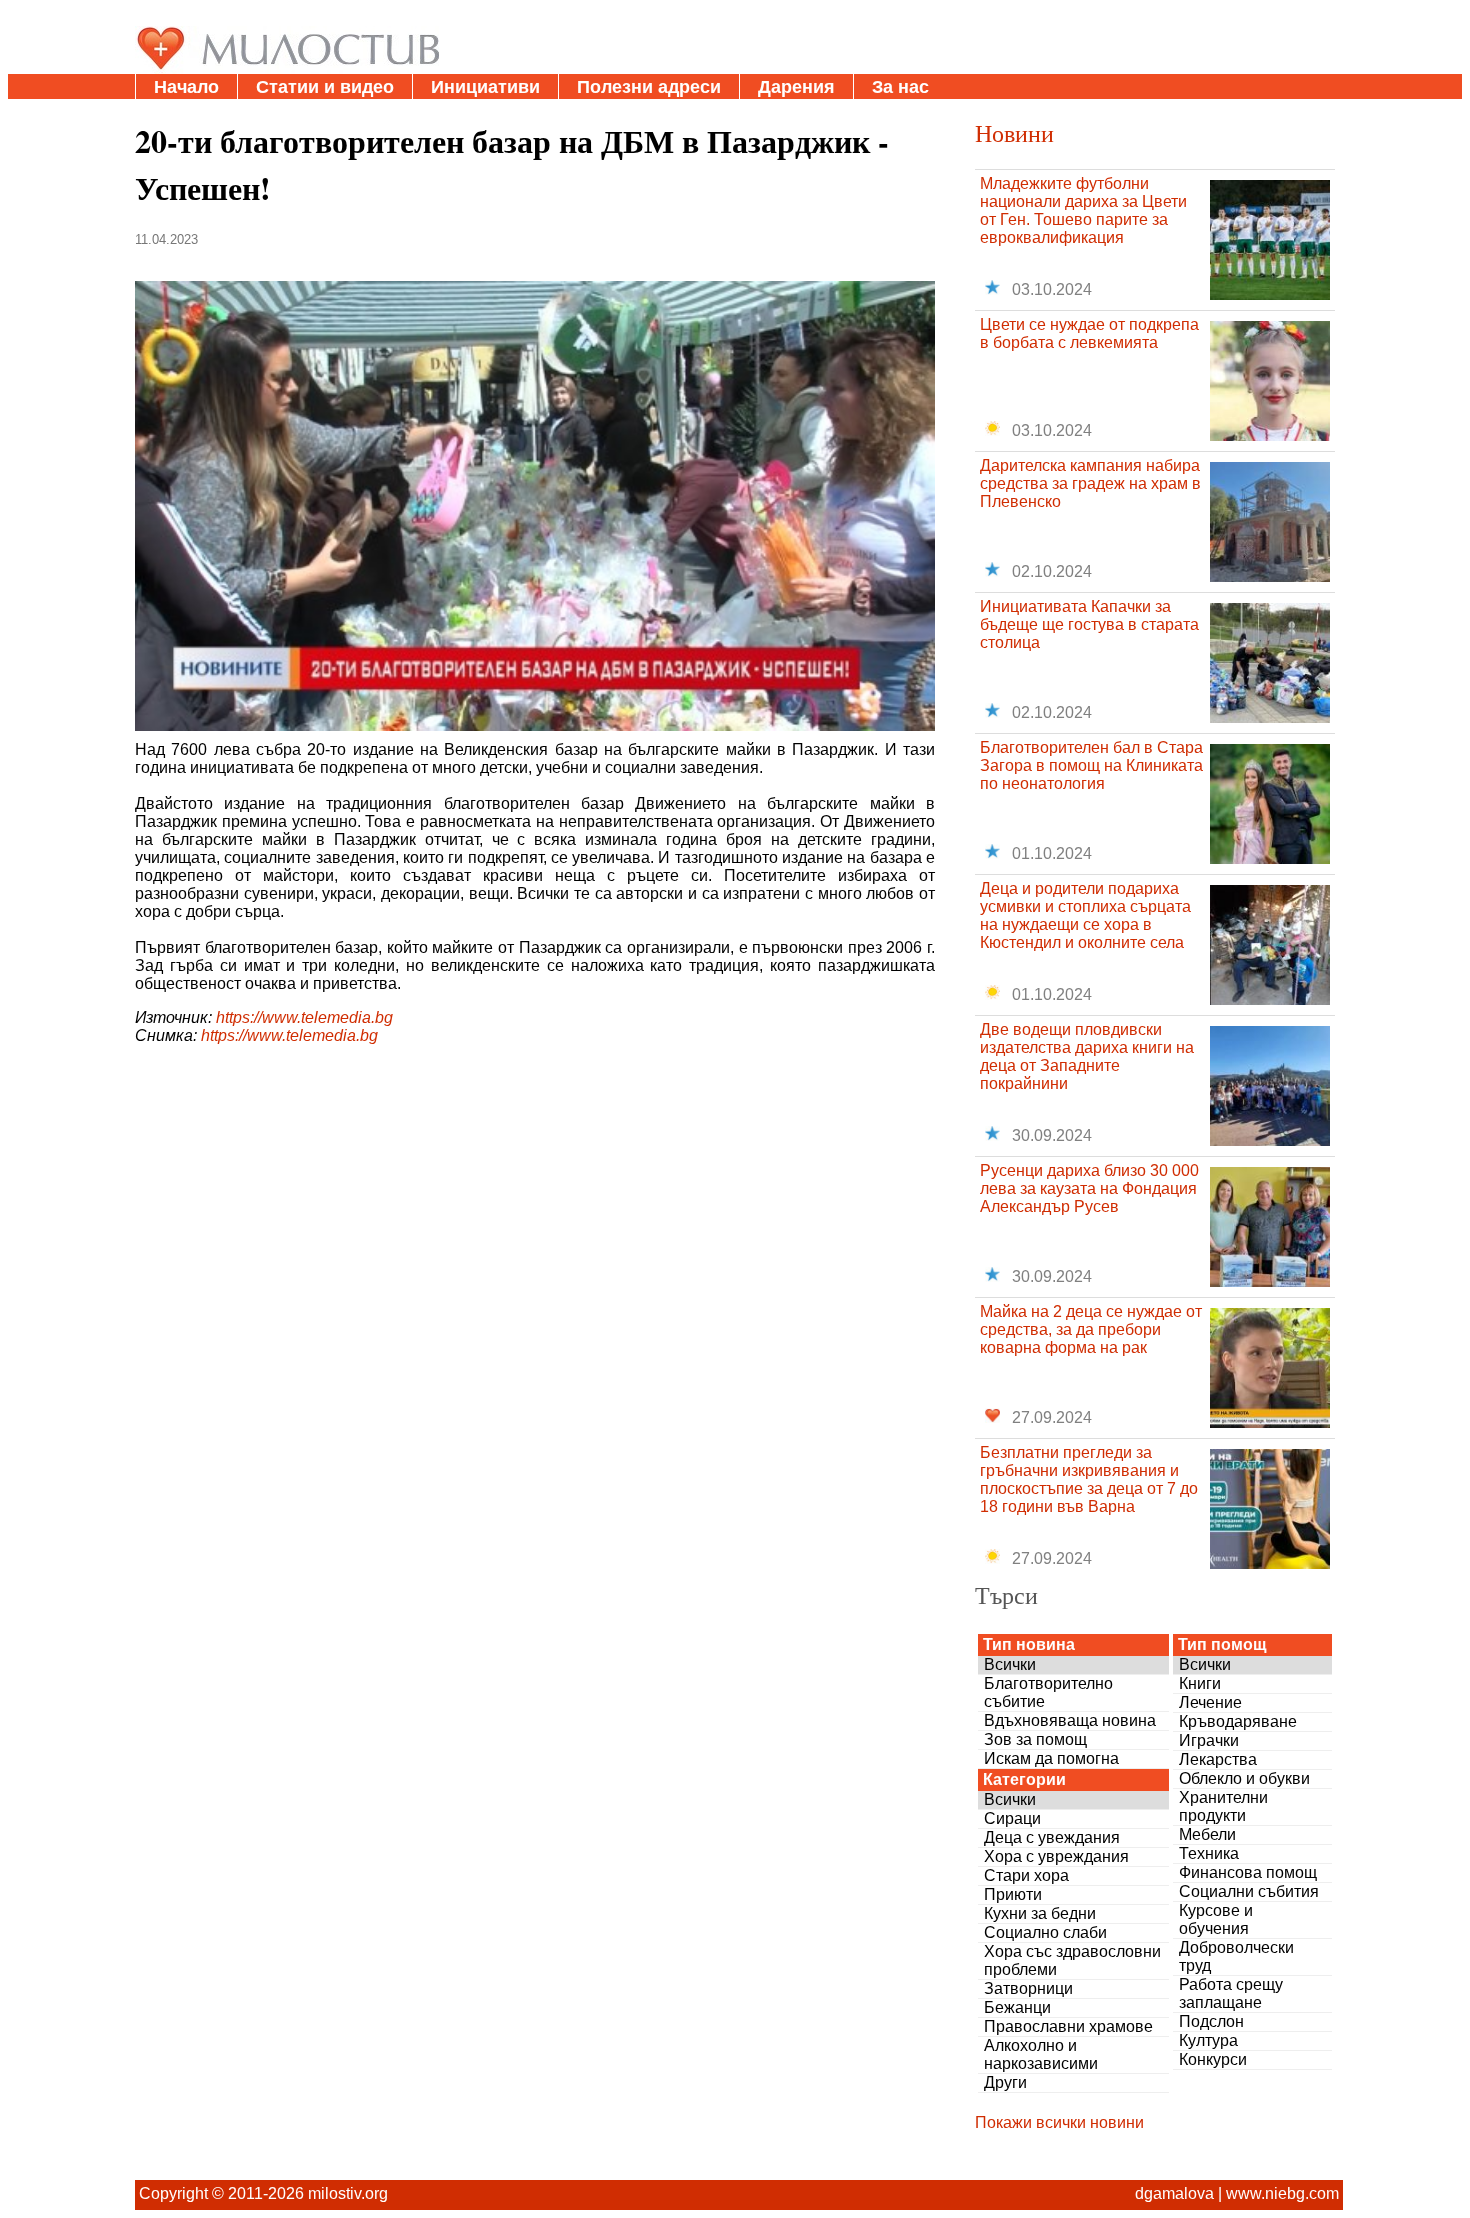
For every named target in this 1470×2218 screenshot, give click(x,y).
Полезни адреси (649, 87)
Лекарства (1218, 1759)
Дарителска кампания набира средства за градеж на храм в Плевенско (1090, 483)
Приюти (1013, 1894)
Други (1005, 2082)
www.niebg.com (1282, 2193)
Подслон (1211, 2021)
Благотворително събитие (1048, 1692)
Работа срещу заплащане (1231, 1993)
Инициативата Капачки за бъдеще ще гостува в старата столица (1089, 624)
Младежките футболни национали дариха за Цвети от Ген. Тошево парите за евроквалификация (1083, 210)
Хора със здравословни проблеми (1072, 1960)
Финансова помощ (1248, 1872)
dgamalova (1174, 2193)
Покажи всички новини (1059, 2122)
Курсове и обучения (1216, 1919)
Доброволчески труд (1236, 1956)
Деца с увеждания (1052, 1837)
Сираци (1012, 1818)
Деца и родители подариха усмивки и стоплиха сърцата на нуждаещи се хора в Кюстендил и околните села (1085, 915)
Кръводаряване (1238, 1721)
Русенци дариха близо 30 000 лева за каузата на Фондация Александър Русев (1089, 1188)
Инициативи (485, 87)
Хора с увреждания (1056, 1856)
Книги (1200, 1683)
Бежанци (1017, 2007)
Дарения (796, 87)
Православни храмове (1068, 2026)
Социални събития (1249, 1891)
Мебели (1207, 1834)
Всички (1010, 1664)
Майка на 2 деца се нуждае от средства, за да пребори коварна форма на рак (1091, 1329)
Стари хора (1026, 1875)
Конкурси (1213, 2059)
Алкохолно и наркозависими (1041, 2054)
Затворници (1028, 1988)
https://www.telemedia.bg (304, 1017)
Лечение (1210, 1702)
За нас (900, 87)
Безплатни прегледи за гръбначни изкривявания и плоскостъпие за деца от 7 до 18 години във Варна (1089, 1479)
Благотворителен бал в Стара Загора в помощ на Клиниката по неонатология (1091, 765)
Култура (1208, 2040)
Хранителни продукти (1223, 1806)
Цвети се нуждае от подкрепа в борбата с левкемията (1089, 333)
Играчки (1209, 1740)
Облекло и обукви (1244, 1778)
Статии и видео (325, 87)
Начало (186, 87)
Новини (1014, 133)
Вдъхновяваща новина (1070, 1720)
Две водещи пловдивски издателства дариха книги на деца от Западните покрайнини (1087, 1056)
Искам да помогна (1051, 1758)
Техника (1209, 1853)
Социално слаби (1045, 1932)
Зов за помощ (1035, 1739)
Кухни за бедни (1040, 1913)
